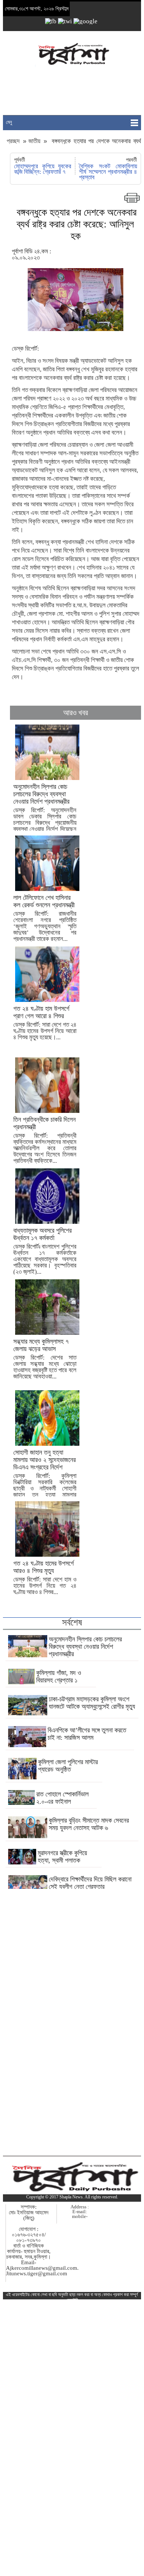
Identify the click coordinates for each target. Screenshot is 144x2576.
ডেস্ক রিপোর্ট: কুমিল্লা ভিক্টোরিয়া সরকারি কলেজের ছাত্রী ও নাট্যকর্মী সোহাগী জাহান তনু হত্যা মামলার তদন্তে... (45, 1477)
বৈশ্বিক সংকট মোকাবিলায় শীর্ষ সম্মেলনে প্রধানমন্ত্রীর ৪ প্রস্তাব (108, 172)
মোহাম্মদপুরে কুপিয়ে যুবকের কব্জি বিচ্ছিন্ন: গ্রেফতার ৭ (43, 169)
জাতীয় (34, 141)
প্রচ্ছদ (14, 141)
